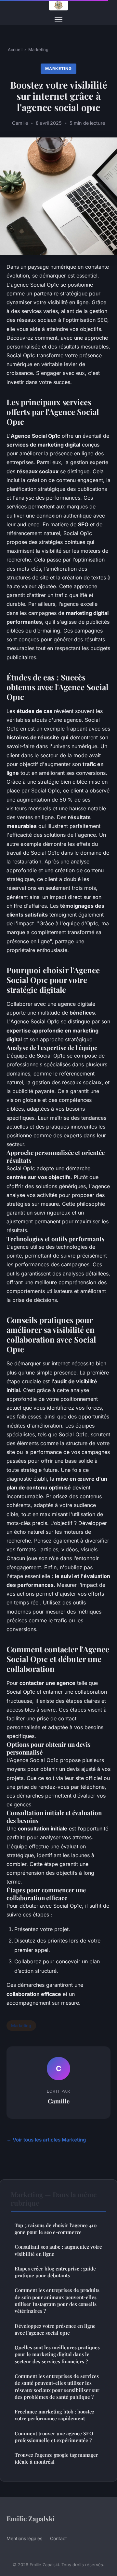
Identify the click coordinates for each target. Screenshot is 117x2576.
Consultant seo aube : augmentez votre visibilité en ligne (58, 2250)
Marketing (38, 50)
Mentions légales (24, 2538)
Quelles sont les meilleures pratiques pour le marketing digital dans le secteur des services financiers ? (57, 2354)
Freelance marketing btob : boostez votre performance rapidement (54, 2415)
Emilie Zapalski (31, 2518)
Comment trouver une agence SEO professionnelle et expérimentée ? (54, 2437)
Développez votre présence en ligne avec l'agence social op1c (55, 2329)
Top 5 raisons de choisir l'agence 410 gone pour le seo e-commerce (56, 2229)
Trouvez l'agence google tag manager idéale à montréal (56, 2458)
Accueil (15, 50)
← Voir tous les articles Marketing (46, 2140)
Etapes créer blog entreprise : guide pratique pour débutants (55, 2272)
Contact (58, 2538)
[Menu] (58, 20)
